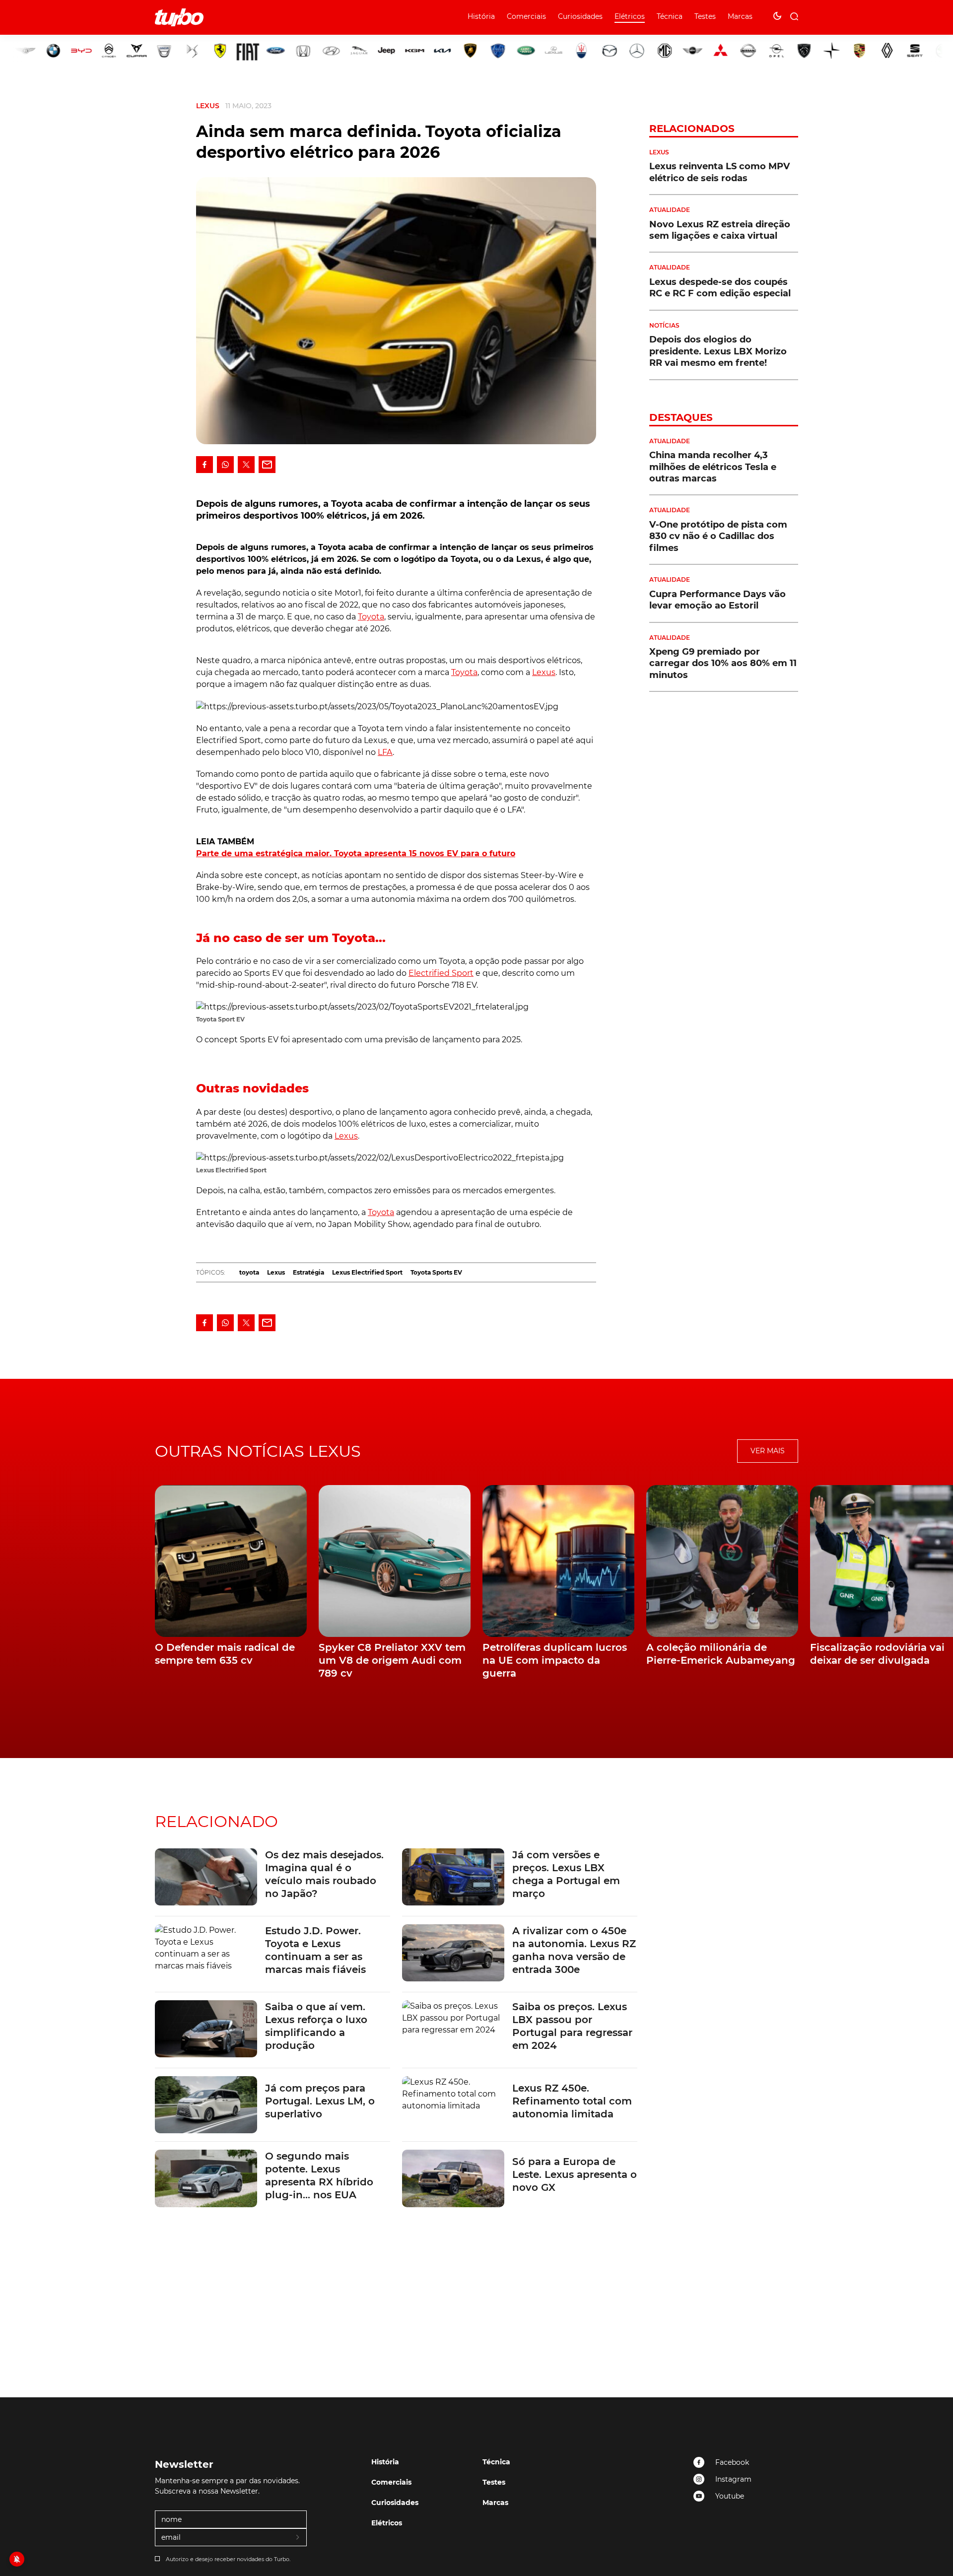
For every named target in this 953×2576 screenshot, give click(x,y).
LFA (385, 752)
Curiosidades (580, 16)
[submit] (298, 2538)
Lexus (208, 106)
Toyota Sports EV (436, 1272)
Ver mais (768, 1451)
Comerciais (526, 16)
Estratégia (308, 1272)
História (481, 16)
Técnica (670, 16)
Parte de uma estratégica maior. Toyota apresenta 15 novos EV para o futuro (356, 853)
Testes (705, 16)
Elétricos (630, 16)
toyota (249, 1272)
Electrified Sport (441, 973)
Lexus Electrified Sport (367, 1272)
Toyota (371, 617)
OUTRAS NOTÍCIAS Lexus (258, 1451)
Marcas (740, 16)
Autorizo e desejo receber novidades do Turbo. (228, 2559)
